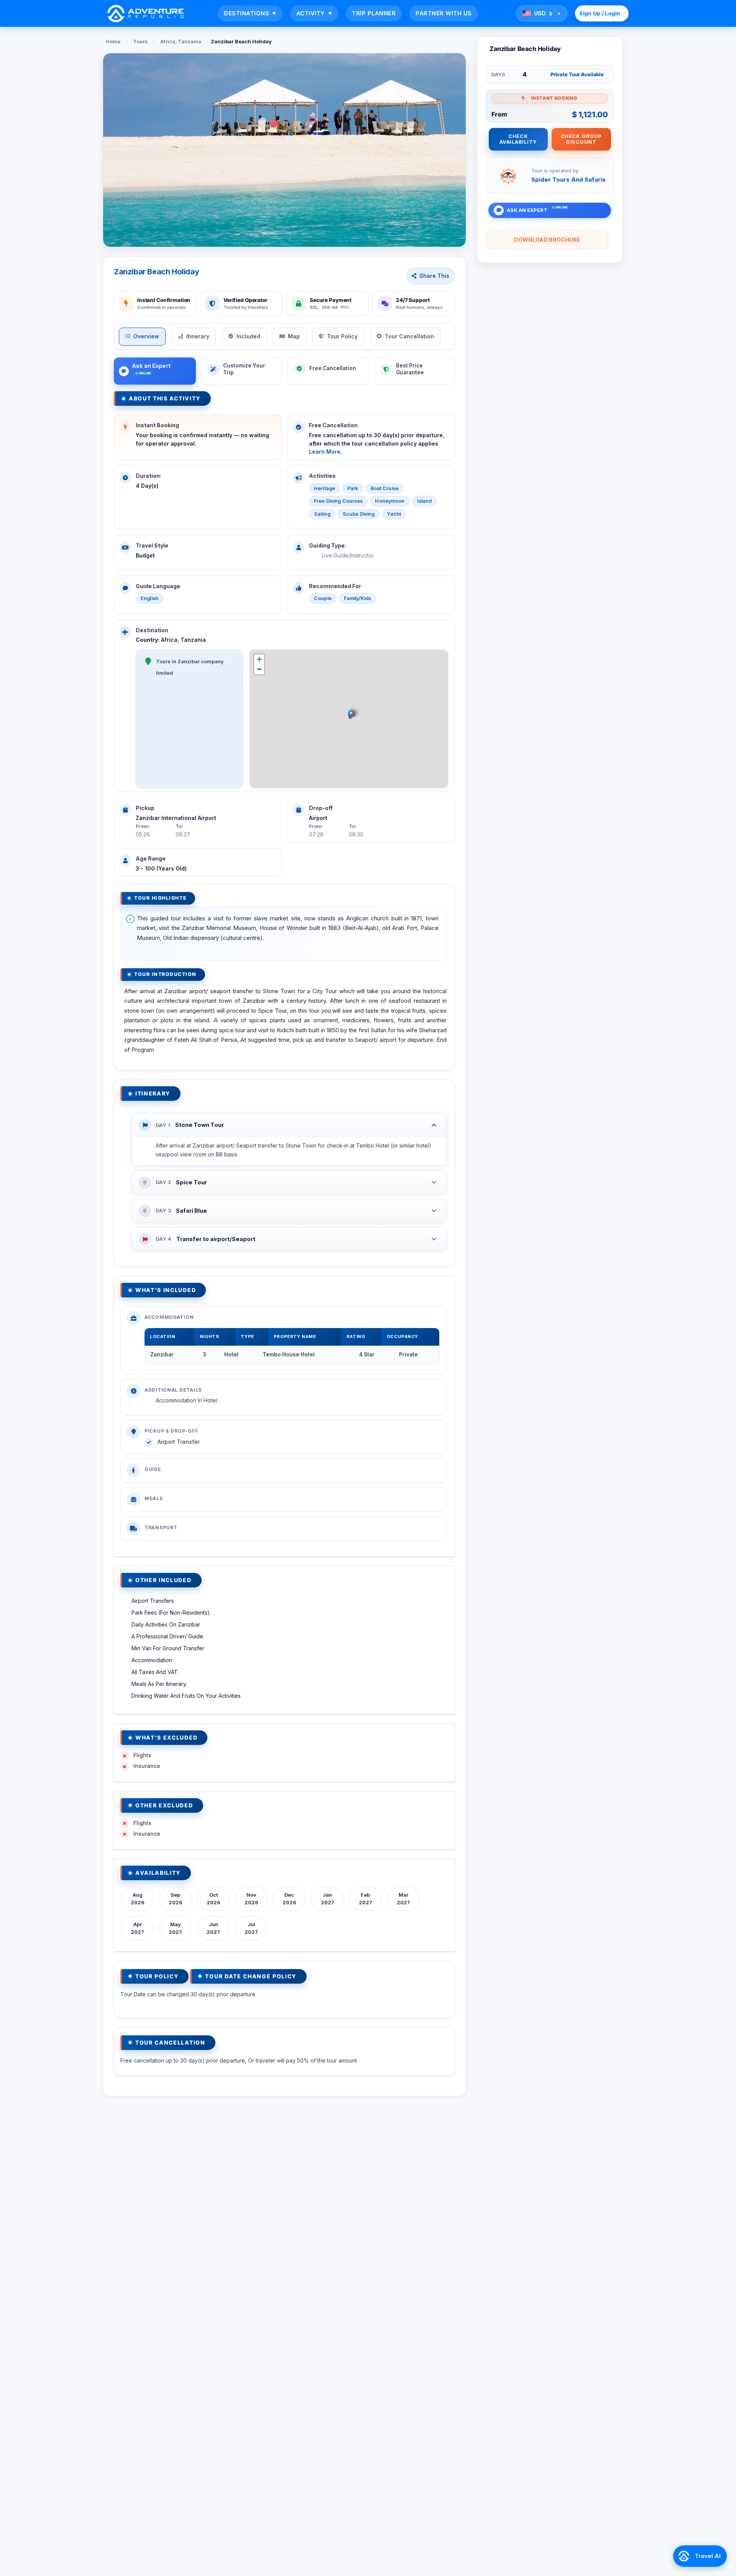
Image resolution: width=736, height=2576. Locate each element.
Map (294, 336)
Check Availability (518, 139)
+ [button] (259, 659)
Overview (146, 336)
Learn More (325, 452)
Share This (434, 276)
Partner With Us (444, 13)
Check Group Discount (581, 139)
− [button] (259, 669)
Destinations (250, 13)
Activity (314, 13)
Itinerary (198, 336)
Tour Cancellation (409, 336)
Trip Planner (374, 13)
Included (248, 336)
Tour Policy (342, 336)
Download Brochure (547, 240)
